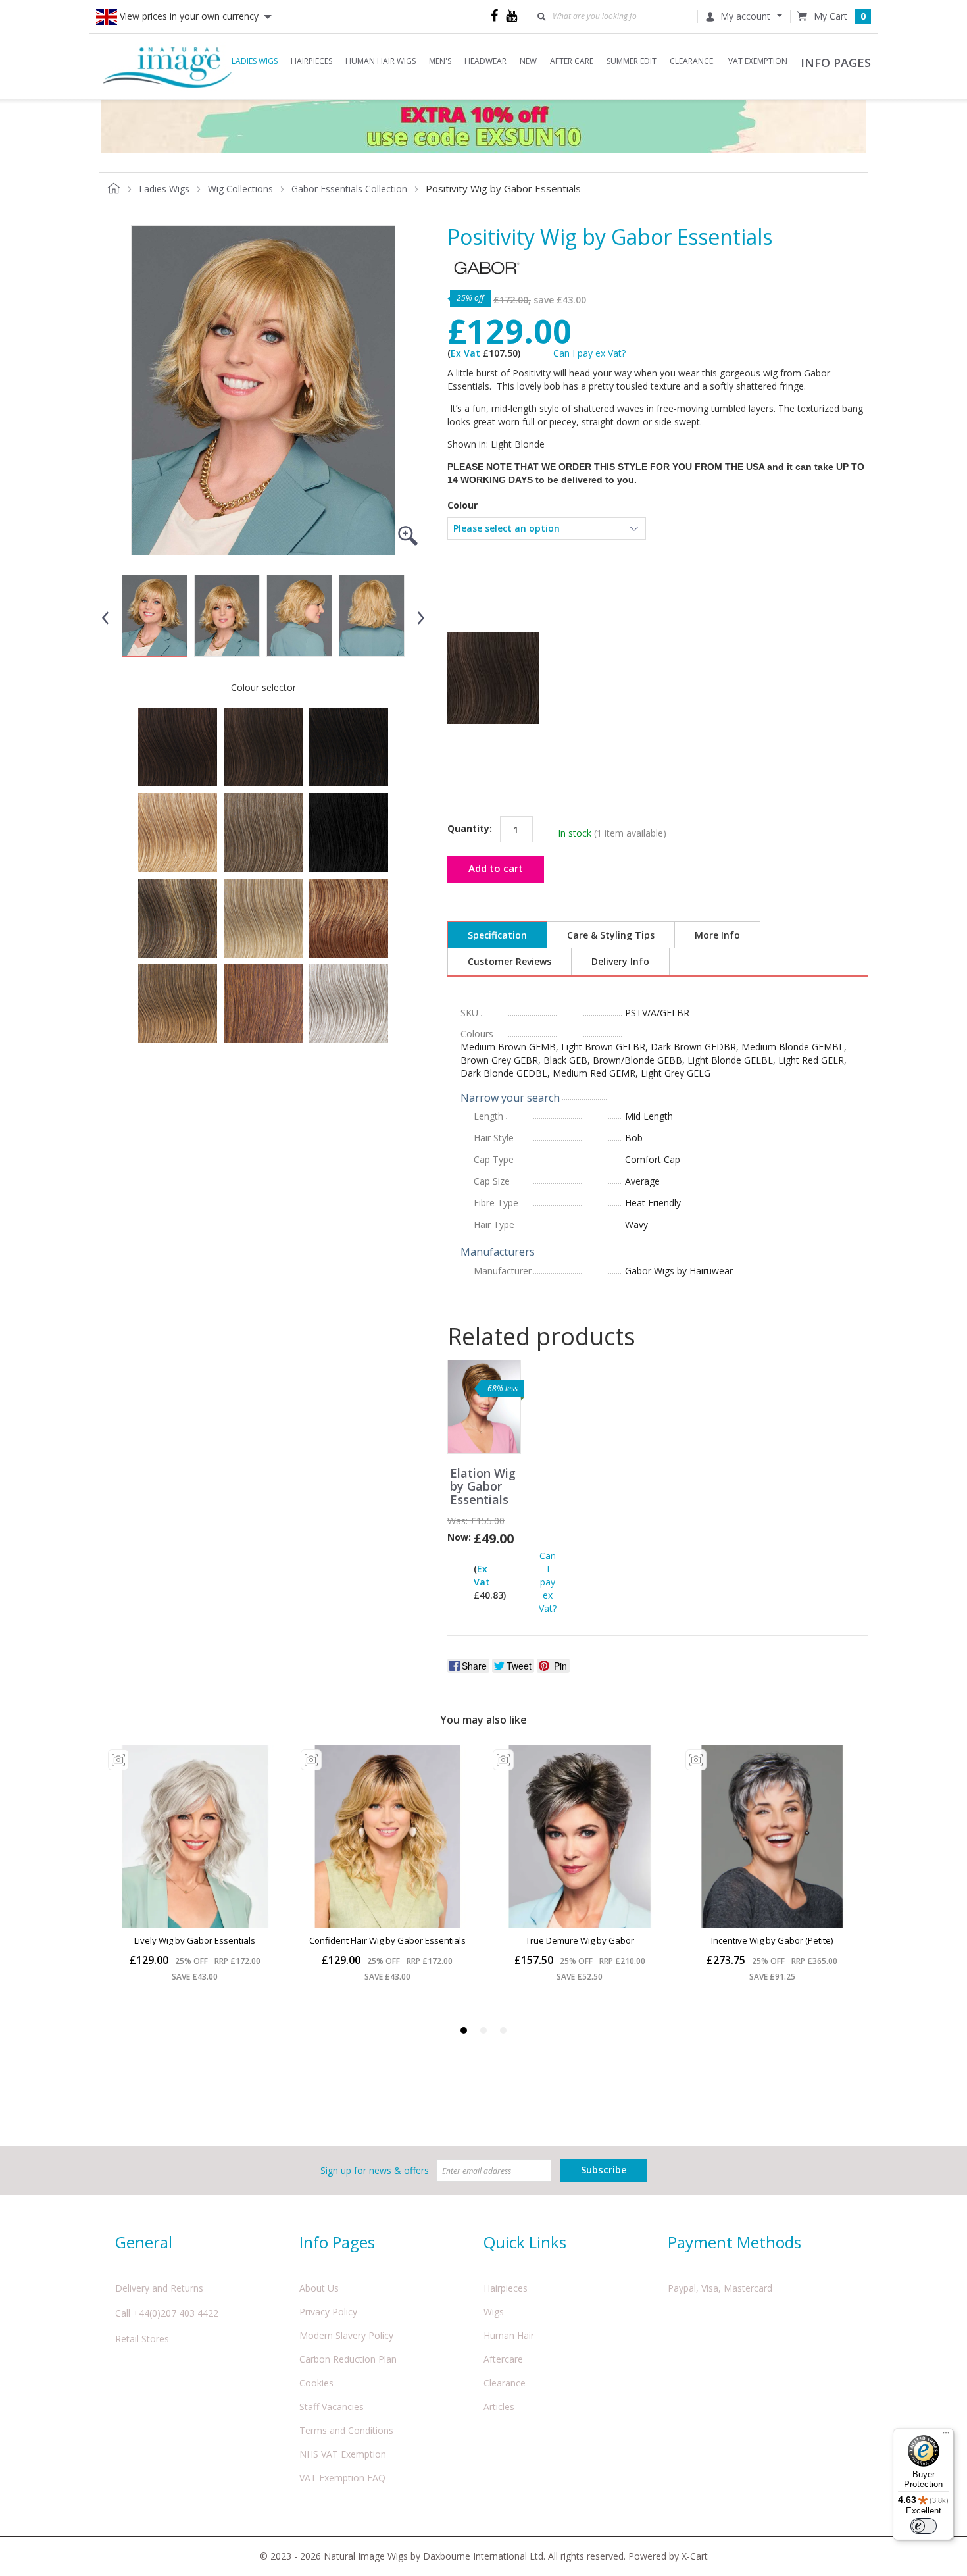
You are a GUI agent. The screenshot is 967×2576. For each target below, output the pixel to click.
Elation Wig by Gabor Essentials (483, 1486)
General (144, 2242)
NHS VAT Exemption (343, 2454)
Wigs (494, 2312)
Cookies (316, 2383)
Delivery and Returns (159, 2288)
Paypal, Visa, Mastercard (720, 2288)
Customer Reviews (509, 961)
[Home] (168, 66)
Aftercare (503, 2359)
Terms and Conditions (346, 2430)
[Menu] (946, 2436)
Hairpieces (506, 2288)
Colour (462, 505)
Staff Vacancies (332, 2407)
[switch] (924, 2526)
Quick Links (525, 2242)
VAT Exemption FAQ (342, 2478)
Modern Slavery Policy (346, 2335)
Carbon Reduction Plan (348, 2359)
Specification (497, 935)
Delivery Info (620, 961)
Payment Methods (734, 2242)
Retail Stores (142, 2339)
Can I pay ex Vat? (589, 353)
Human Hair (509, 2335)
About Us (319, 2288)
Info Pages (337, 2242)
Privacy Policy (328, 2312)
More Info (717, 935)
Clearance (505, 2383)
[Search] (541, 16)
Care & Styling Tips (611, 935)
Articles (499, 2407)
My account (745, 16)
